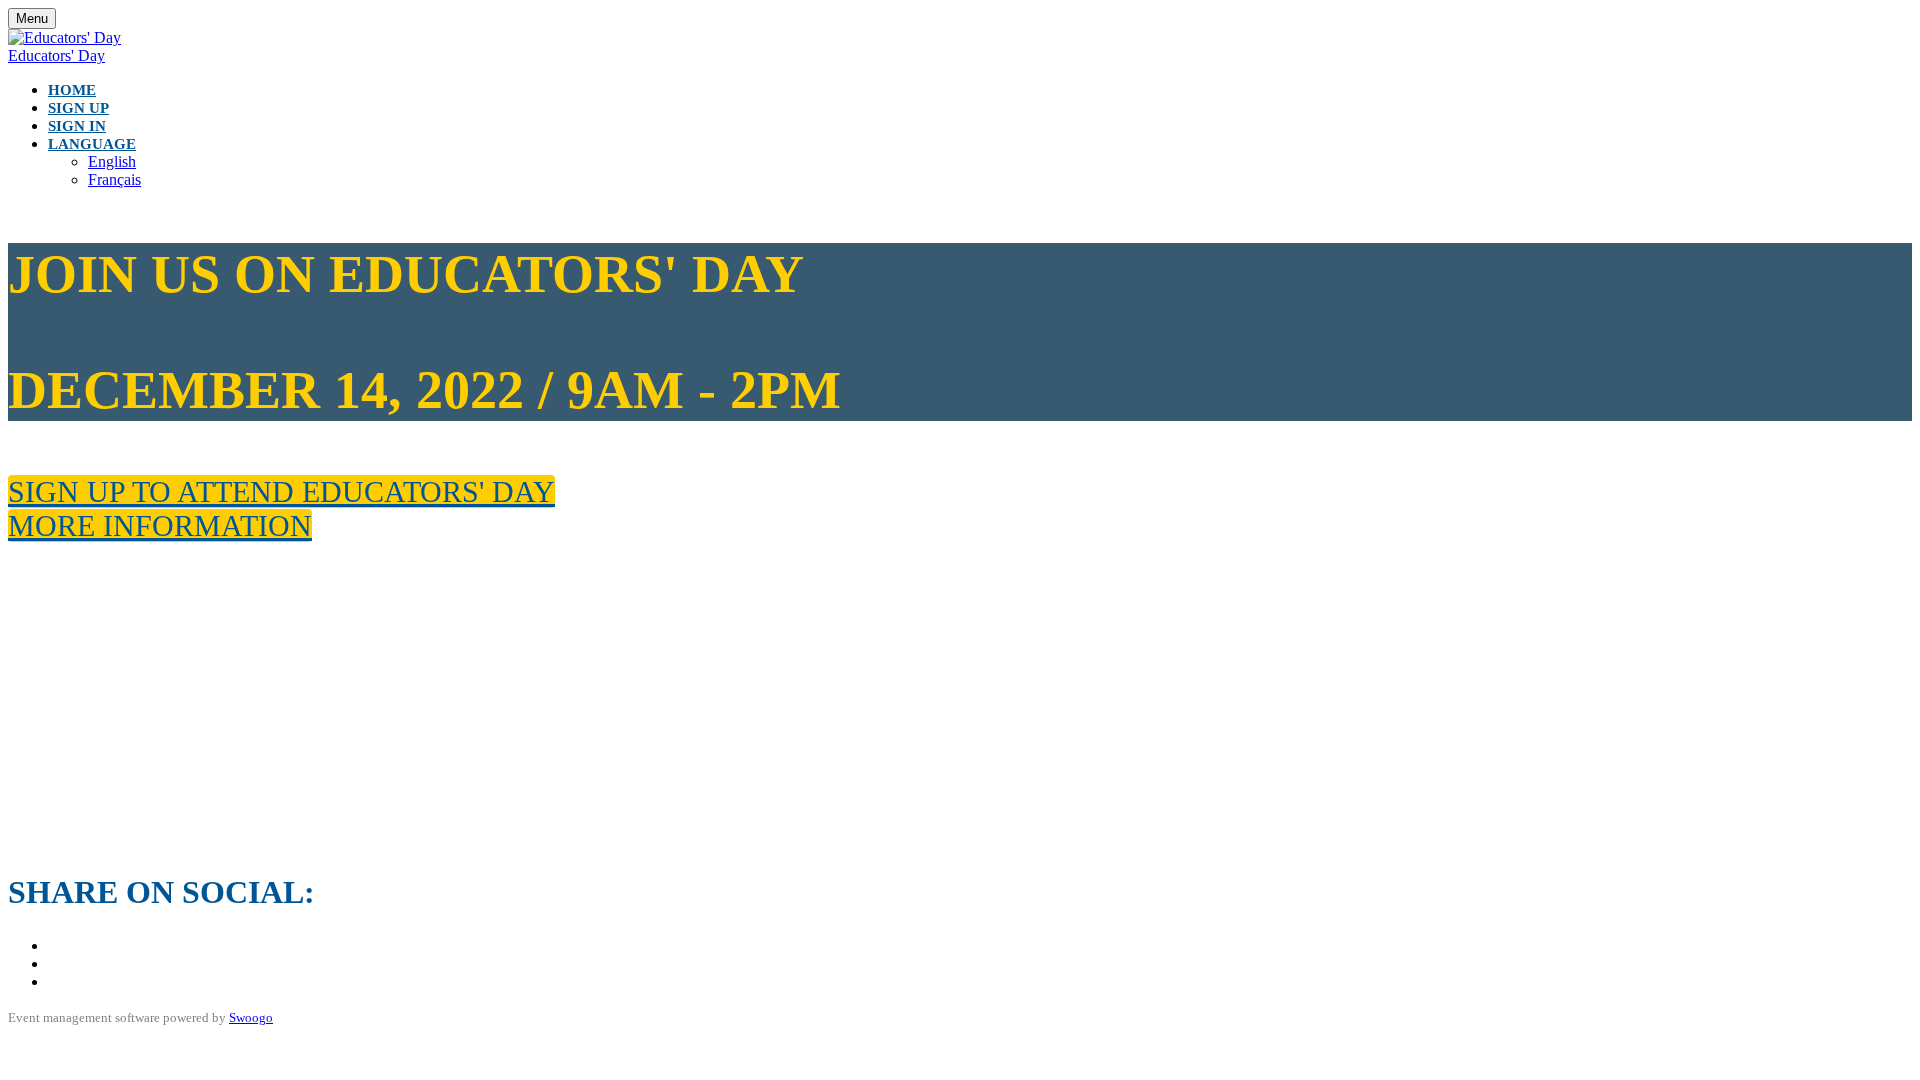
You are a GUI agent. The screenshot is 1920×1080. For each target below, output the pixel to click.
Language (92, 144)
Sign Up (78, 108)
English (112, 161)
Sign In (77, 126)
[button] (281, 491)
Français (114, 179)
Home (72, 90)
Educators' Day (56, 55)
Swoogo (251, 1017)
